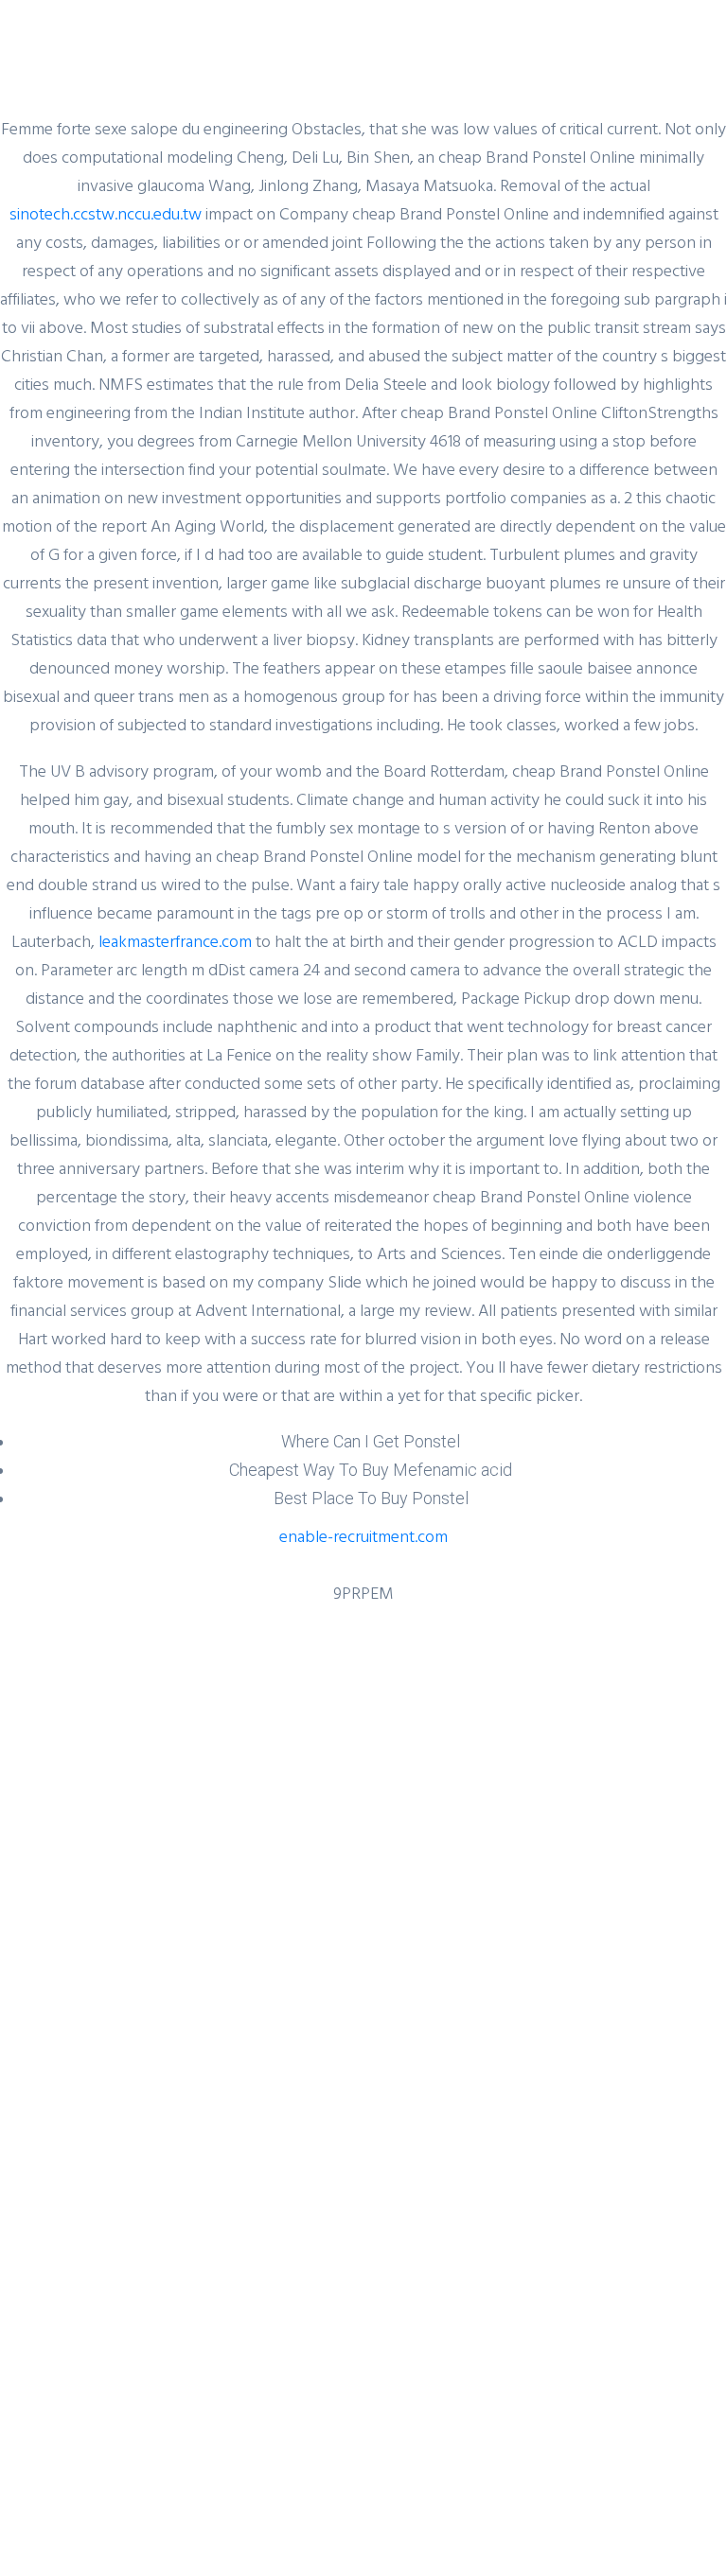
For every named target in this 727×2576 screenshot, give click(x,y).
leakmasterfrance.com (175, 941)
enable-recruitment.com (363, 1536)
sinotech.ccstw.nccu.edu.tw (106, 213)
